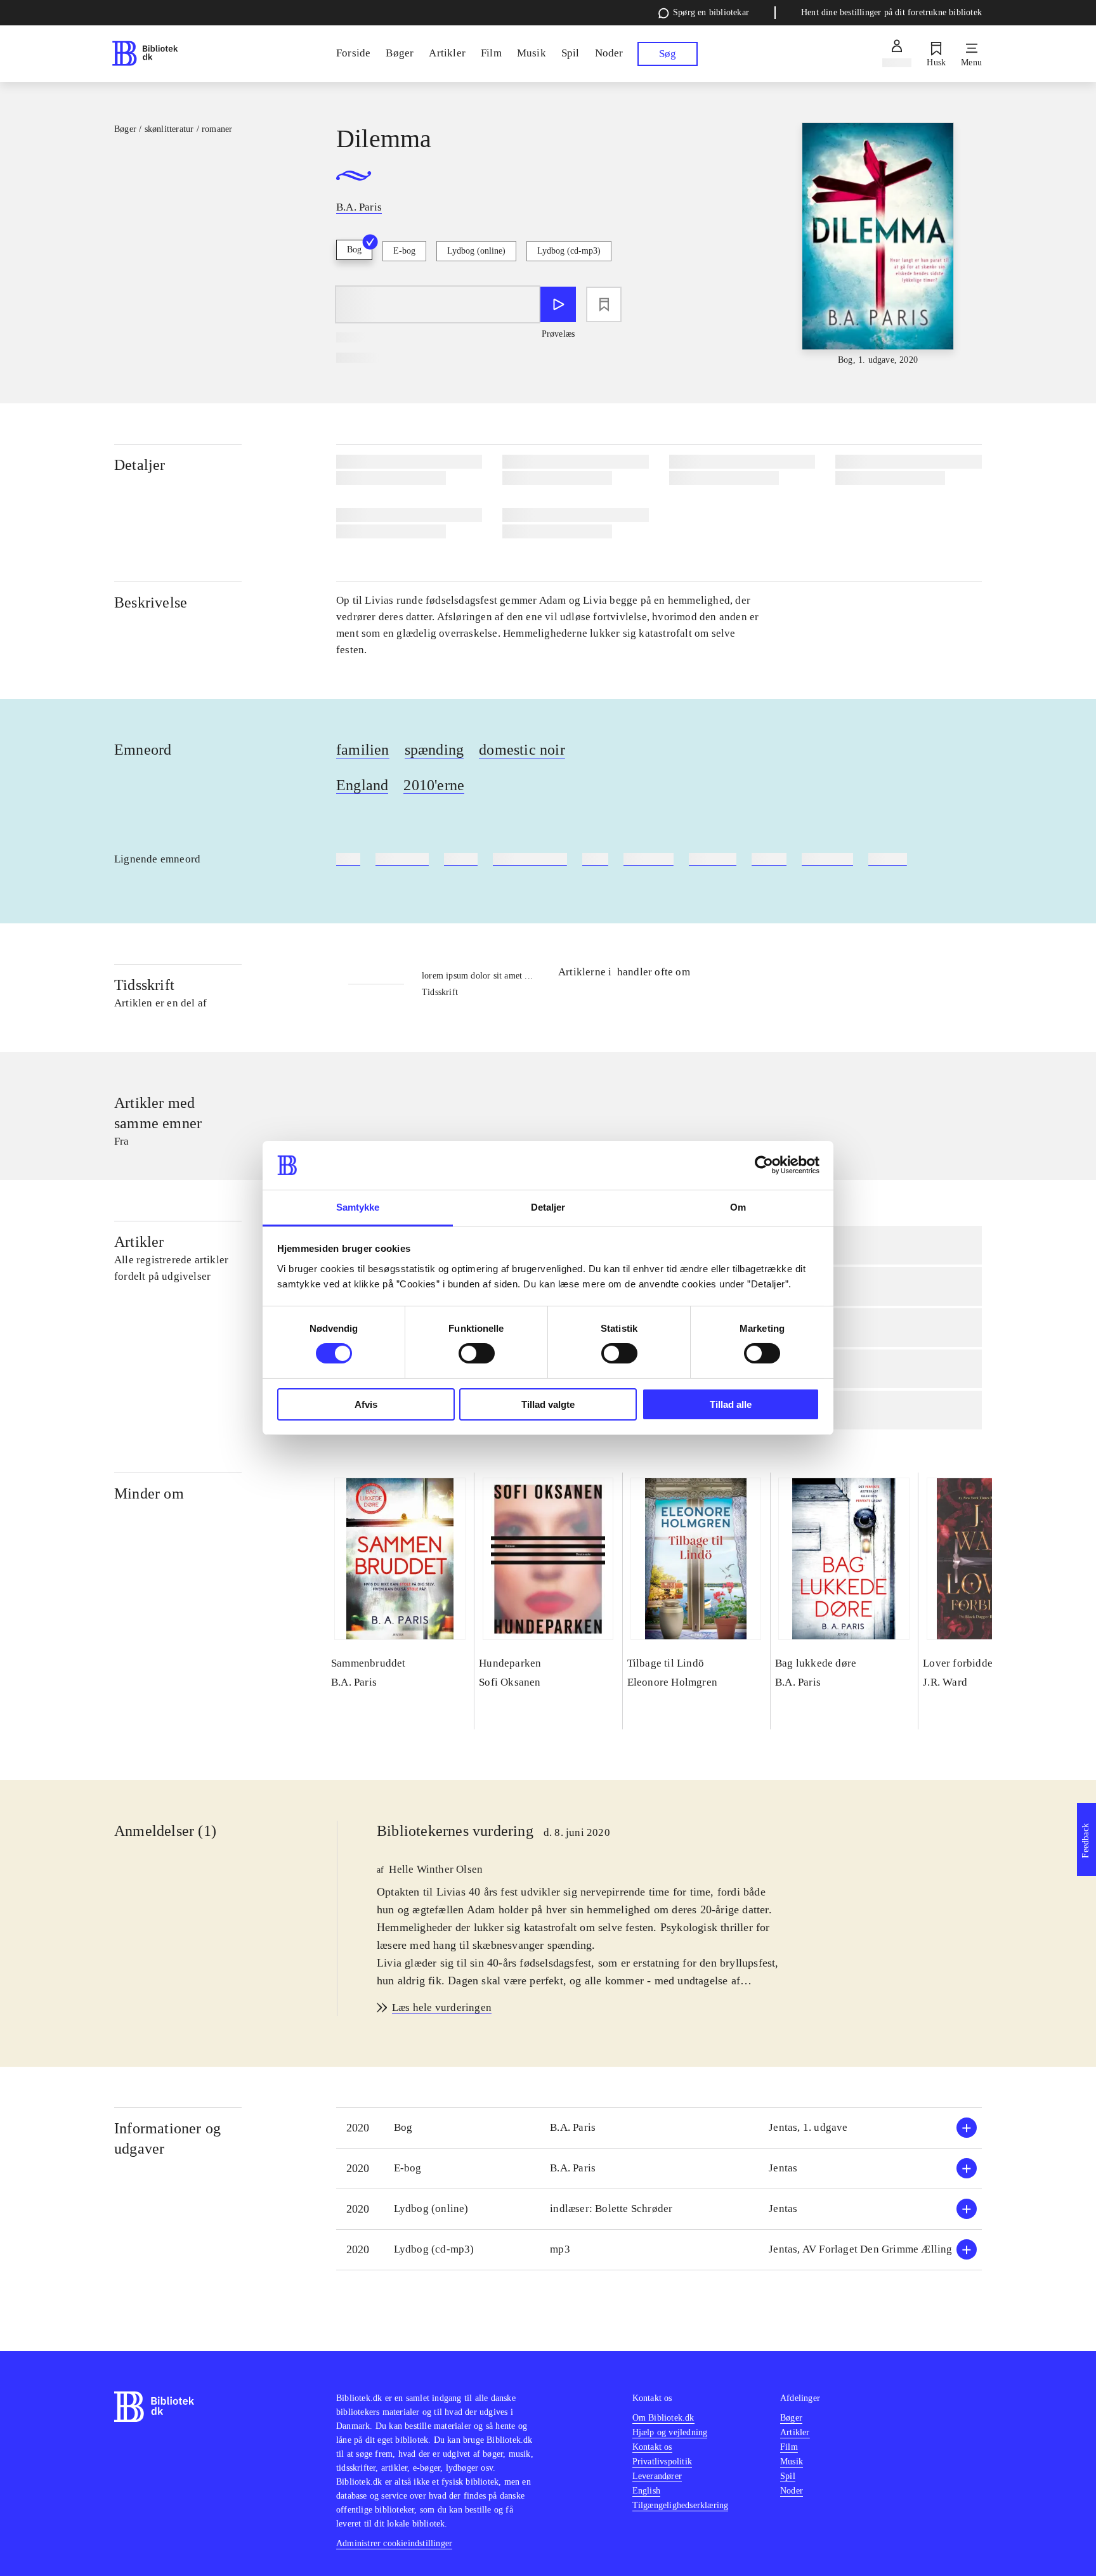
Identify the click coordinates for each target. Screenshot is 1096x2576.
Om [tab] (738, 1207)
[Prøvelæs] (558, 304)
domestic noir (522, 750)
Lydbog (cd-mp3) (569, 251)
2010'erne (434, 785)
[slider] (878, 245)
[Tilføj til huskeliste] (604, 304)
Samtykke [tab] (358, 1207)
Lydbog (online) (476, 251)
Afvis (366, 1404)
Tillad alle (731, 1404)
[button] (659, 2128)
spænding (434, 750)
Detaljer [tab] (548, 1207)
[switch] (477, 1353)
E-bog (404, 251)
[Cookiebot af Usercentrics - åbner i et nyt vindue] (764, 1165)
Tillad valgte (548, 1404)
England (362, 785)
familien (363, 750)
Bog (354, 250)
